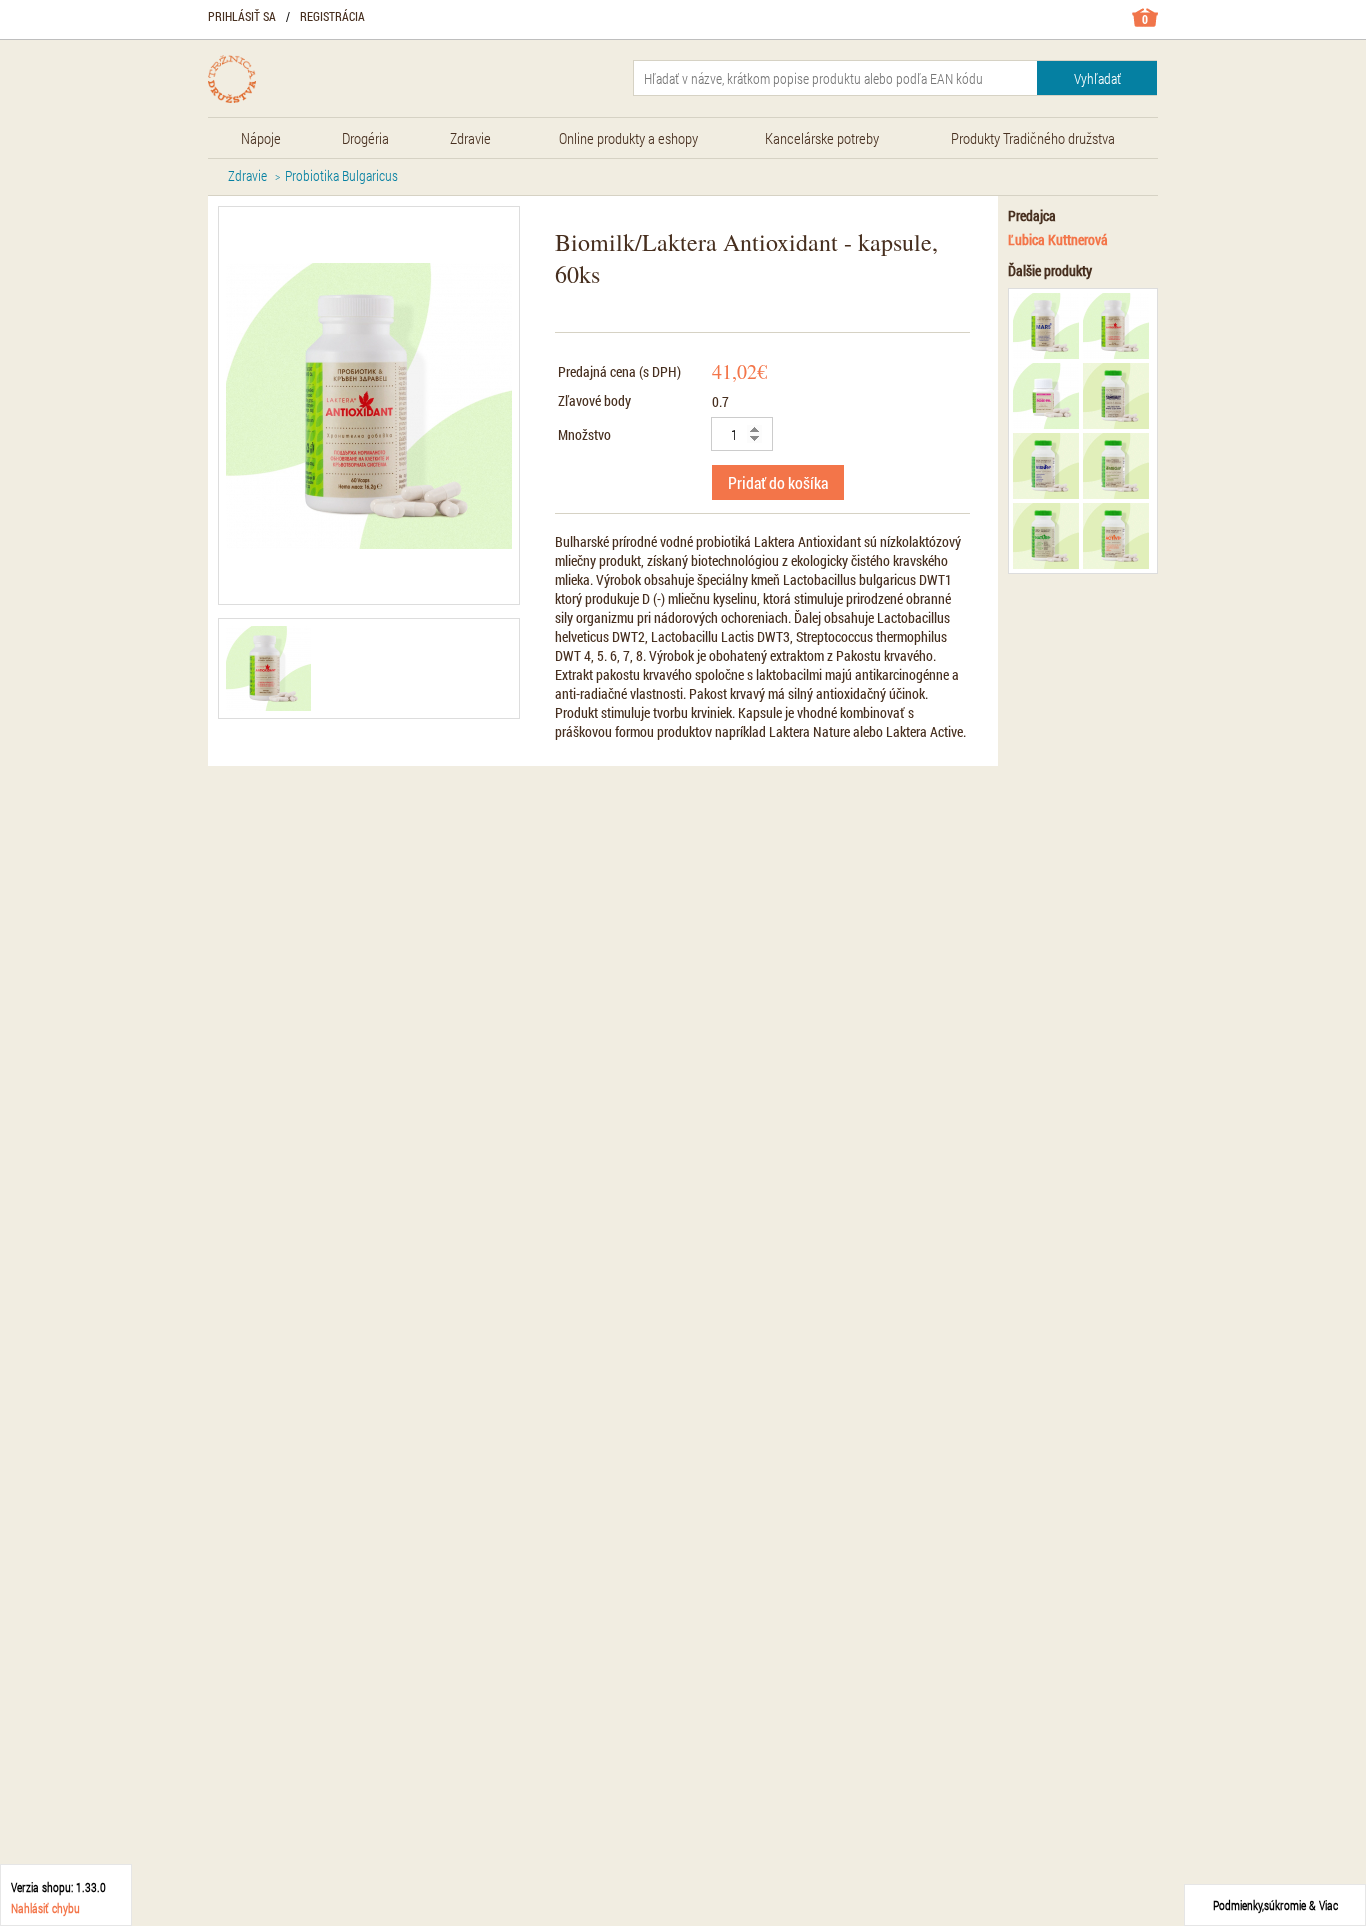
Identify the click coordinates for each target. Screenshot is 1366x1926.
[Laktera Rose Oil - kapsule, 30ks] (1046, 396)
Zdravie (247, 175)
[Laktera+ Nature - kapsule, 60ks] (1046, 536)
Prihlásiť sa (242, 16)
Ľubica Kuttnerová (1058, 239)
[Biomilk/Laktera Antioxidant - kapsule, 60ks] (268, 668)
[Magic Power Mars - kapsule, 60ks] (1046, 326)
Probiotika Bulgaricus (341, 175)
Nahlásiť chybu (45, 1908)
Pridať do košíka (778, 482)
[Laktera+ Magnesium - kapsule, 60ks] (1116, 396)
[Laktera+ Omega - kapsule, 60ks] (1116, 466)
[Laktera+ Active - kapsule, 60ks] (1116, 536)
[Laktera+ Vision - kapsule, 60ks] (1046, 466)
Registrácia (332, 16)
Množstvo (584, 434)
